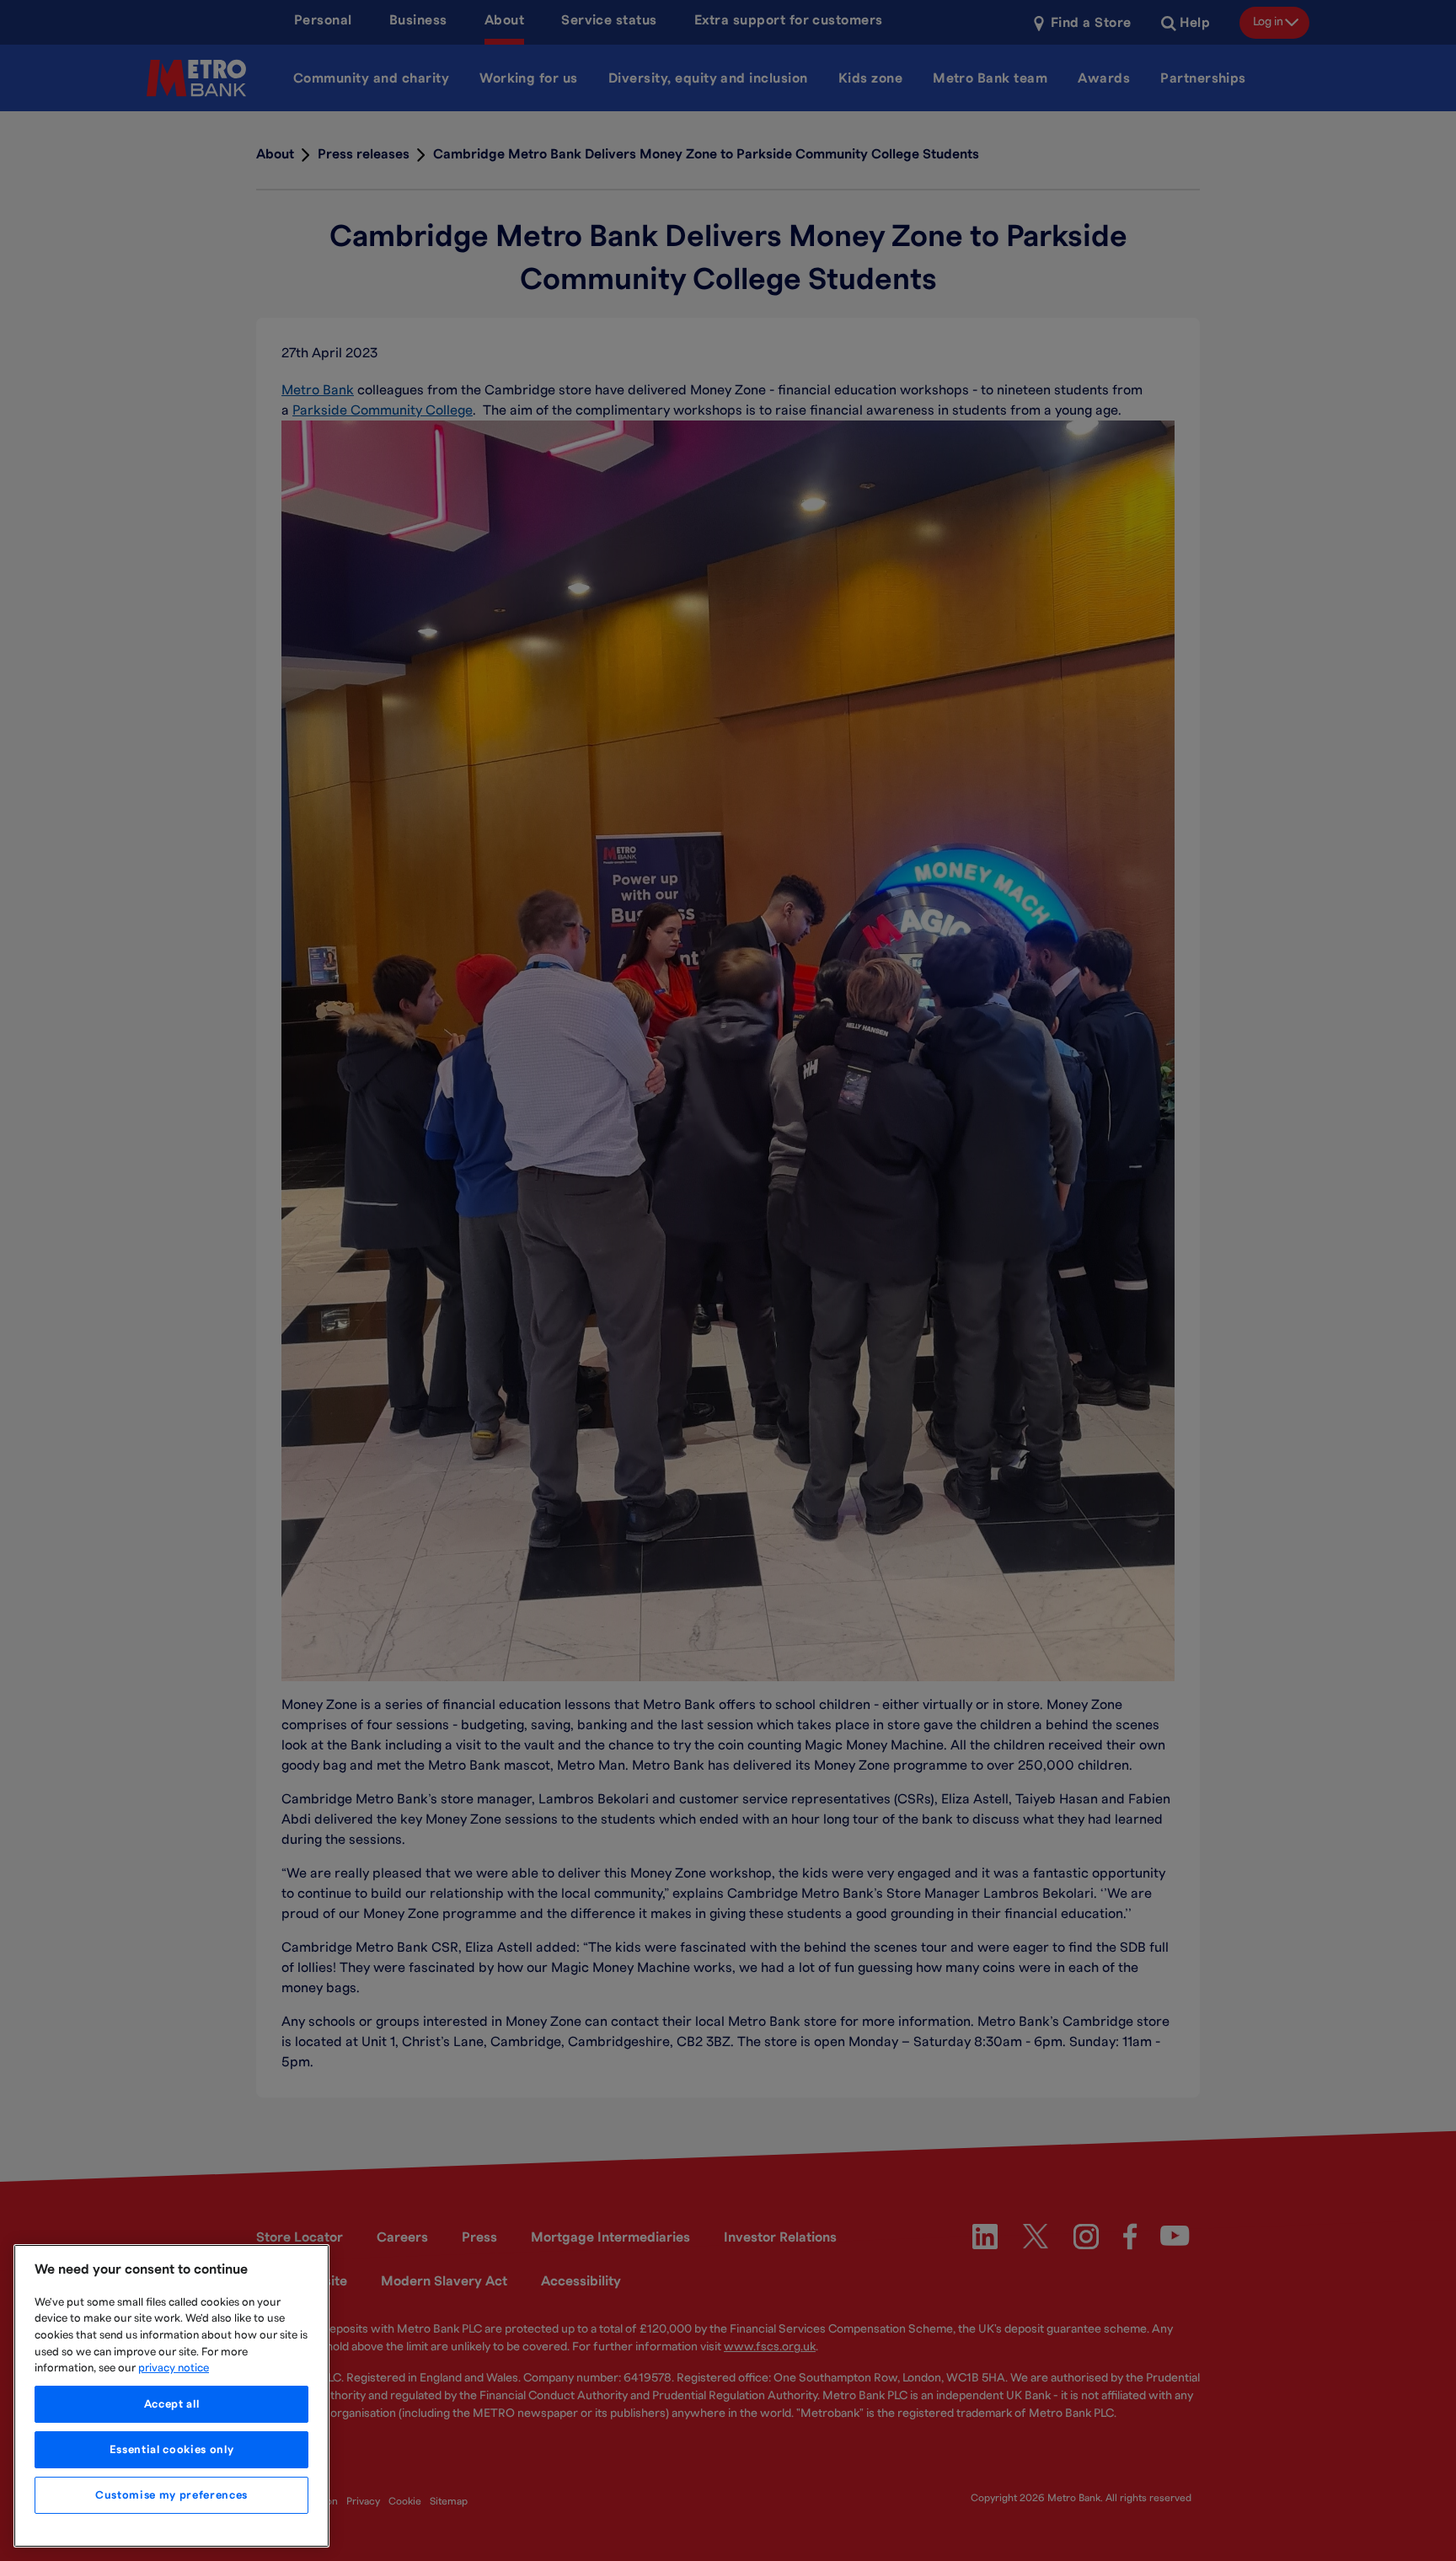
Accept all (172, 2404)
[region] (171, 2396)
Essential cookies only (171, 2450)
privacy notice (174, 2368)
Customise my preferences (171, 2495)
